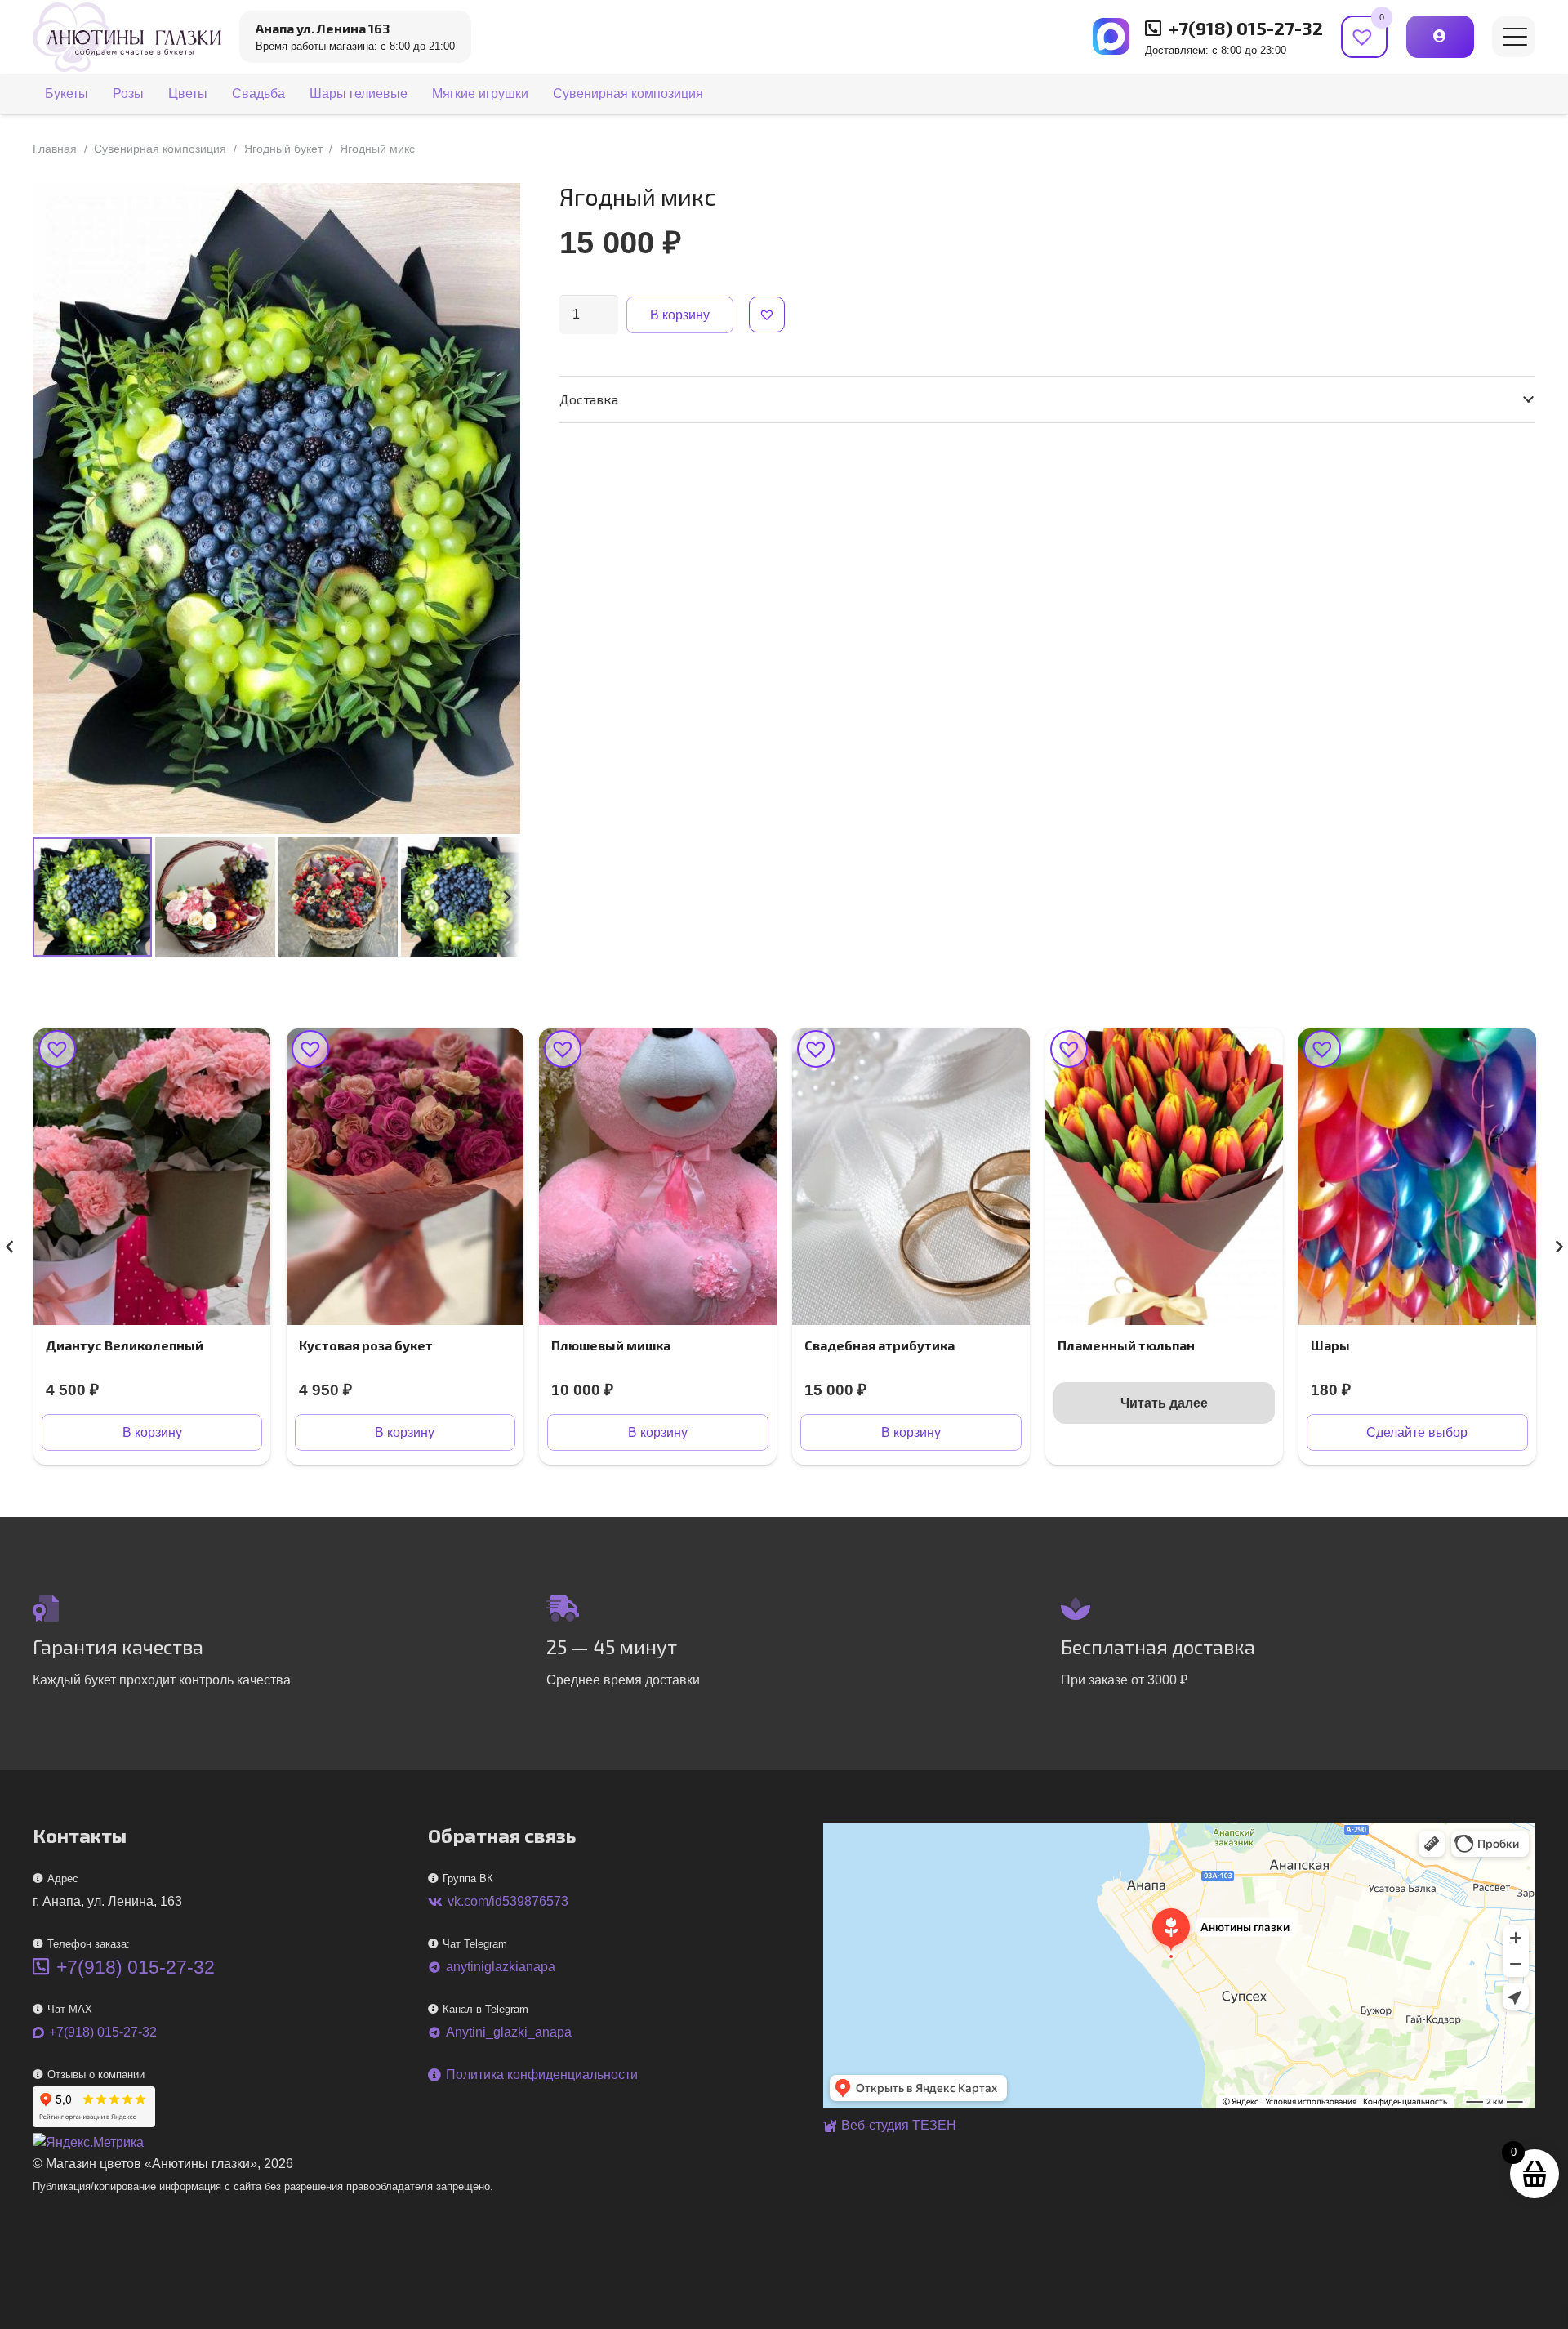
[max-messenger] (1111, 36)
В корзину (680, 315)
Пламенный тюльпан (873, 1345)
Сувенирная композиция (160, 149)
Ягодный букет (283, 149)
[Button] (1440, 36)
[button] (1515, 37)
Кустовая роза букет (113, 1345)
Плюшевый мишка (358, 1345)
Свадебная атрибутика (626, 1345)
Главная (55, 149)
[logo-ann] (127, 37)
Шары (1077, 1345)
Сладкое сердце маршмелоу (1405, 1345)
